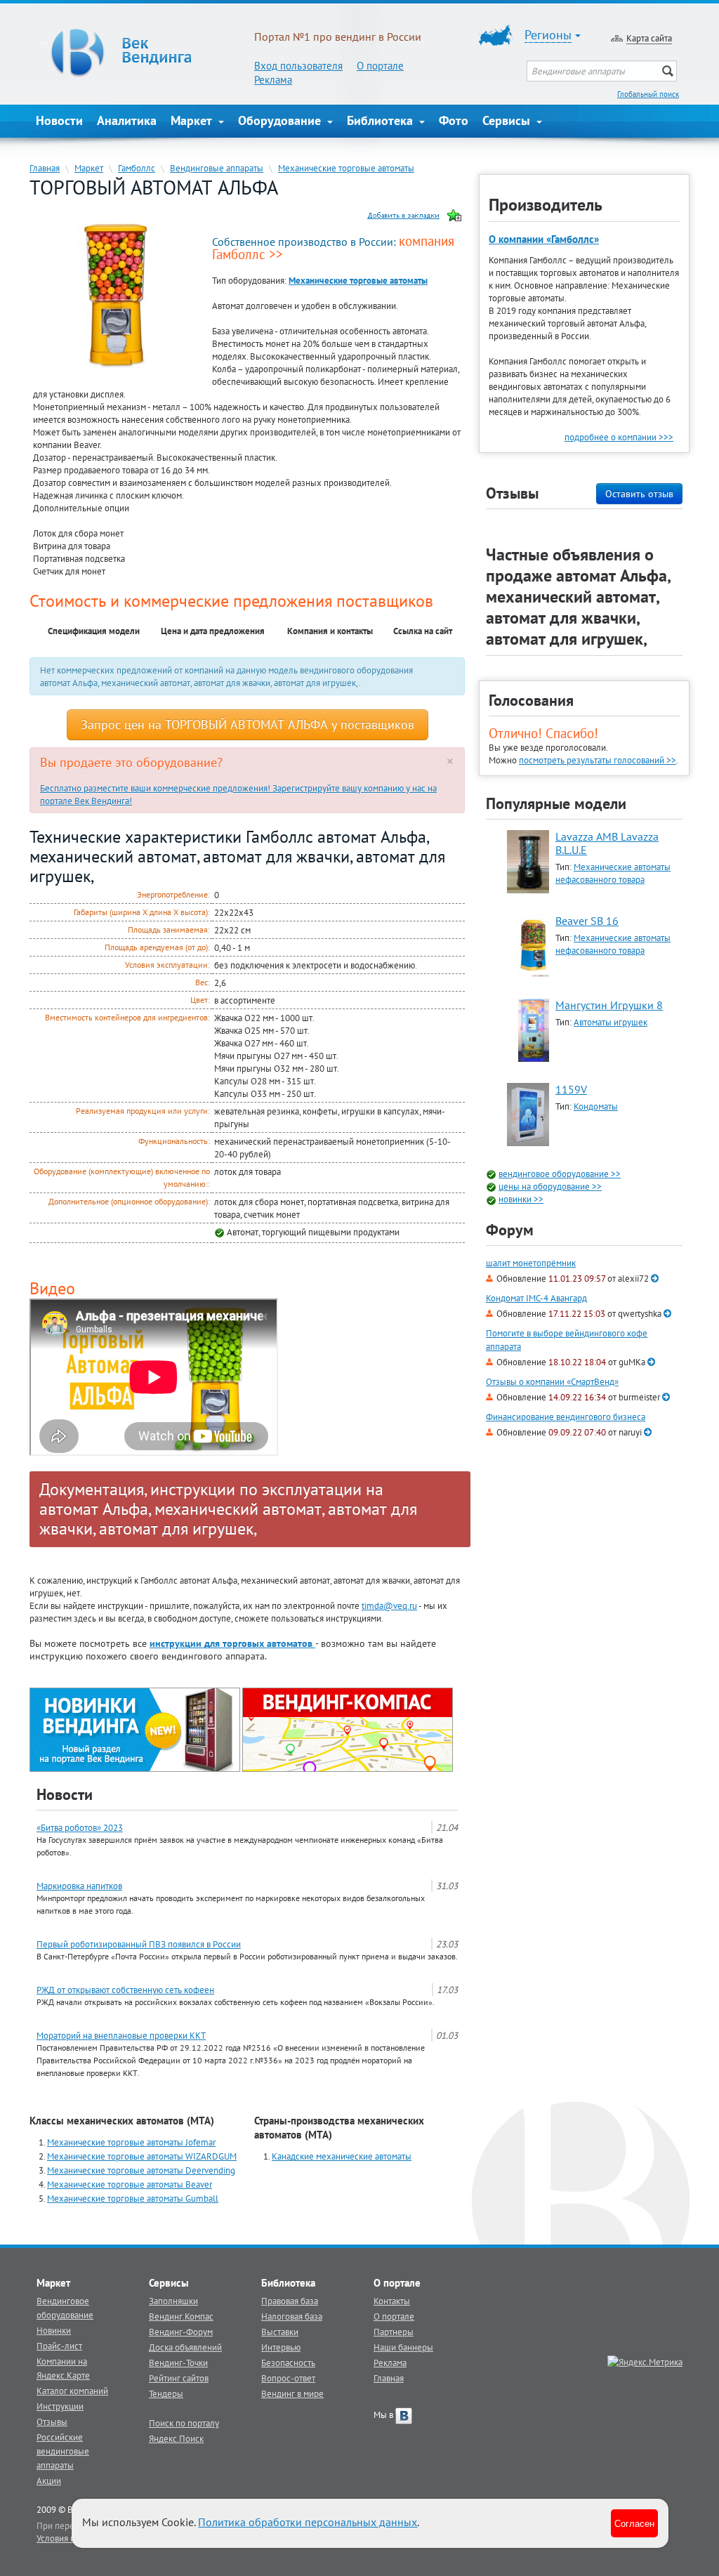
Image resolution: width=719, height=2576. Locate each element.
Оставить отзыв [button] (639, 494)
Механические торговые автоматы (346, 168)
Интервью (281, 2347)
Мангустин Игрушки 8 (609, 1005)
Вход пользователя (298, 66)
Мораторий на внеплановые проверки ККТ (121, 2035)
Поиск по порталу (184, 2423)
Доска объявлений (185, 2347)
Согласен (634, 2523)
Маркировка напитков (79, 1886)
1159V (571, 1089)
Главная (45, 168)
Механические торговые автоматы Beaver (130, 2184)
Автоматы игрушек (611, 1022)
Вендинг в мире (292, 2393)
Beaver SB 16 (587, 921)
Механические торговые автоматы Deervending (141, 2170)
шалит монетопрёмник (531, 1263)
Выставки (280, 2332)
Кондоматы (596, 1106)
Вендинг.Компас (181, 2316)
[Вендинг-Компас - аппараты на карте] (348, 1729)
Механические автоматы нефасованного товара (613, 873)
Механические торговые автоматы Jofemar (131, 2142)
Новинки (54, 2330)
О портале (380, 66)
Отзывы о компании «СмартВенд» (552, 1382)
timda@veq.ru (389, 1605)
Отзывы (52, 2421)
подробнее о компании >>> (619, 437)
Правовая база (290, 2301)
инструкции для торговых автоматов (232, 1643)
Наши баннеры (403, 2347)
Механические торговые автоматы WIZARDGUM (142, 2156)
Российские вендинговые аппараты (63, 2451)
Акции (49, 2480)
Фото (454, 120)
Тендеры (166, 2393)
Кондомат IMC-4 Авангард (536, 1298)
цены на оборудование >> (550, 1186)
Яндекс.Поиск (176, 2438)
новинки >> (521, 1199)
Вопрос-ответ (288, 2378)
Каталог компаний (72, 2391)
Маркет (193, 120)
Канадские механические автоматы (342, 2156)
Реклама (273, 80)
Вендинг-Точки (178, 2363)
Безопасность (288, 2363)
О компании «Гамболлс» (544, 239)
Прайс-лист (59, 2346)
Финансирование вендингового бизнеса (566, 1417)
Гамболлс (137, 168)
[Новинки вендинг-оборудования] (135, 1729)
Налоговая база (292, 2316)
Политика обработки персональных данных (308, 2522)
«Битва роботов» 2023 (80, 1827)
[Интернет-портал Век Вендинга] (145, 53)
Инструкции (60, 2406)
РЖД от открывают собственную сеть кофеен (125, 1990)
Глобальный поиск (648, 94)
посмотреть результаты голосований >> (598, 760)
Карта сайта (649, 38)
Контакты (392, 2301)
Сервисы (508, 120)
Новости (59, 120)
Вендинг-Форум (181, 2332)
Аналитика (127, 120)
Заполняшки (173, 2301)
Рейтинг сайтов (179, 2378)
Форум (510, 1230)
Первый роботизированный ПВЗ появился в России (139, 1944)
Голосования (531, 700)
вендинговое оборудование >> (560, 1174)
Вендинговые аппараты (217, 168)
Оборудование (281, 120)
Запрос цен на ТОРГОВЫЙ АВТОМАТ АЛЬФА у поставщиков (248, 724)
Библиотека (382, 120)
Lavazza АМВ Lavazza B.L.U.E (607, 843)
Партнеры (394, 2332)
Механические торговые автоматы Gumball (133, 2198)
